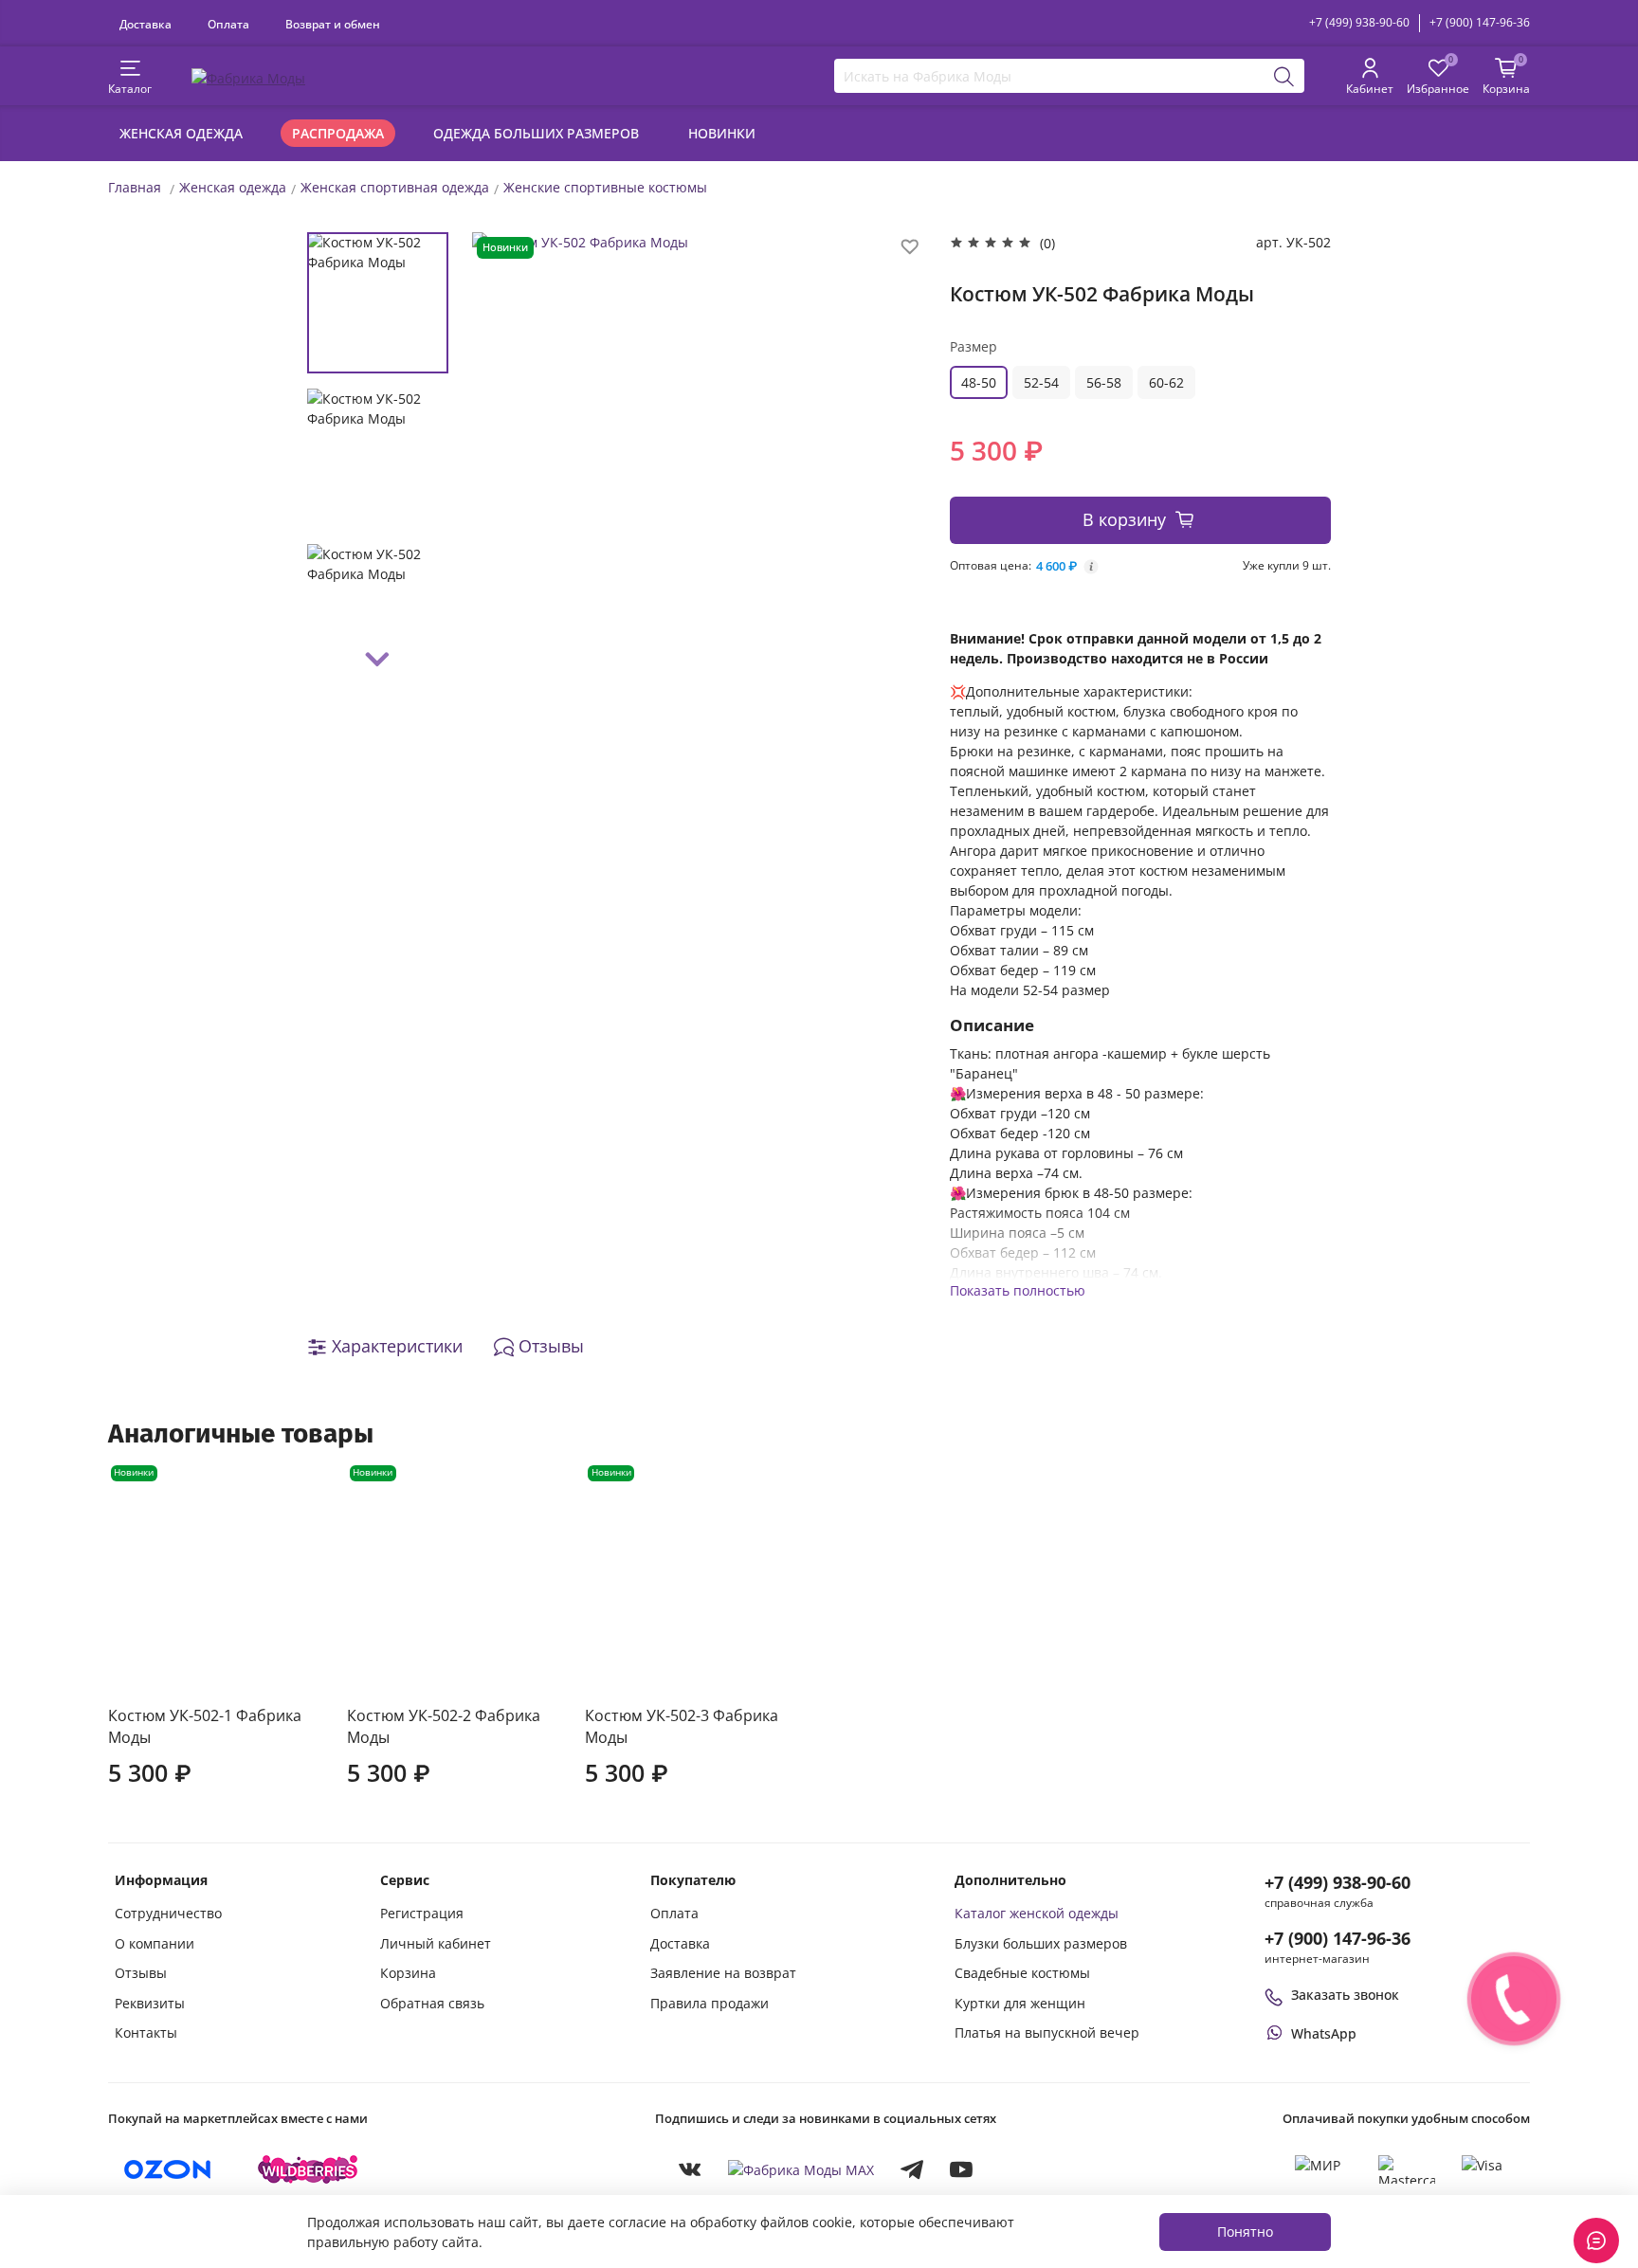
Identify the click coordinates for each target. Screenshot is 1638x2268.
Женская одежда (181, 133)
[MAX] (801, 2169)
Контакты (146, 2032)
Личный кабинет (436, 1943)
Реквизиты (150, 2003)
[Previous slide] (505, 457)
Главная (135, 187)
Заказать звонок (1345, 1995)
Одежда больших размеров (536, 133)
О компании (155, 1943)
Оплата (228, 24)
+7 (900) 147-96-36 (1480, 22)
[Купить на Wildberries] (308, 2169)
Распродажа (338, 133)
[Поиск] (1284, 76)
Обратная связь (432, 2003)
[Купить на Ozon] (168, 2169)
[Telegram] (912, 2169)
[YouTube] (961, 2169)
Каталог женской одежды (1037, 1913)
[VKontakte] (690, 2169)
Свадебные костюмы (1022, 1973)
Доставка (146, 24)
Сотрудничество (168, 1913)
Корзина (408, 1973)
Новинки (722, 133)
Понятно (1245, 2232)
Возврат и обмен (333, 24)
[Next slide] (378, 660)
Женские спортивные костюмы (605, 187)
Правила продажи (710, 2003)
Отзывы (141, 1973)
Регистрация (422, 1913)
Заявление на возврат (723, 1973)
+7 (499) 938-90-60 (1359, 22)
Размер (974, 346)
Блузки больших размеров (1041, 1943)
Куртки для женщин (1020, 2003)
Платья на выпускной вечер (1047, 2032)
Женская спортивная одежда (395, 187)
